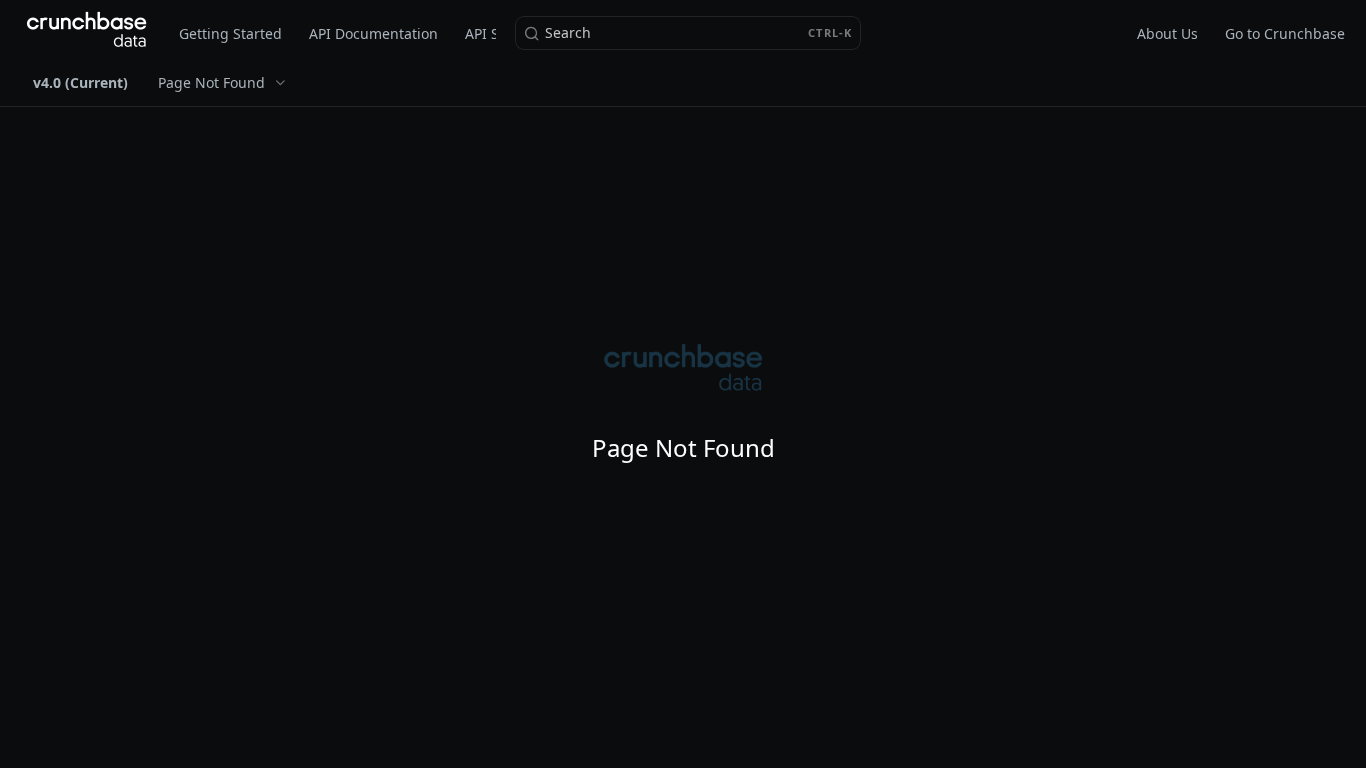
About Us (1167, 33)
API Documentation (373, 33)
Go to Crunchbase (1285, 33)
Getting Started (230, 33)
